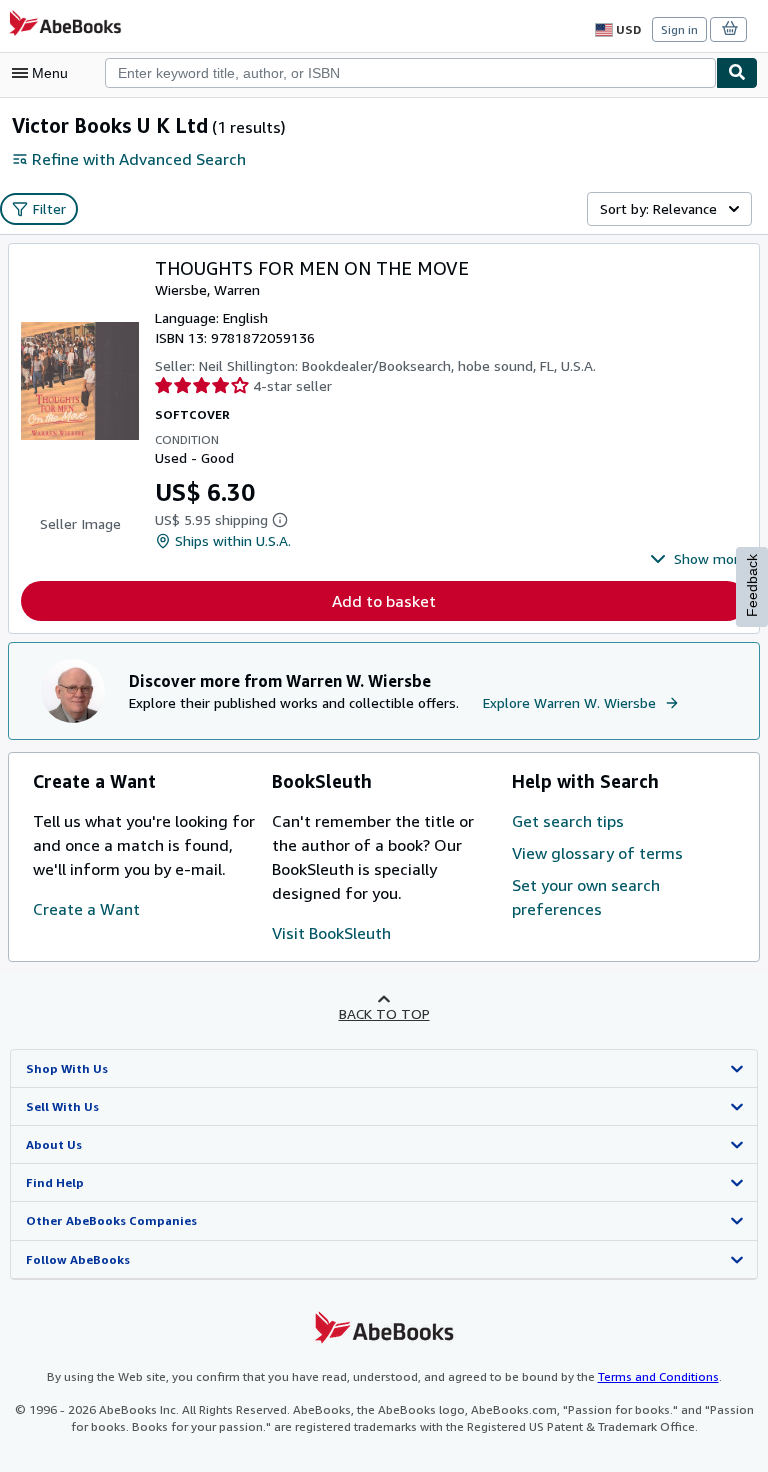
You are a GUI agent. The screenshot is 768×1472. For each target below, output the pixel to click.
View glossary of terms (597, 853)
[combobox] (410, 73)
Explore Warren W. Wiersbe (569, 702)
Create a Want (86, 909)
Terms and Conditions (658, 1376)
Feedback (752, 585)
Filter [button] (49, 208)
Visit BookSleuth (331, 933)
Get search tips (568, 821)
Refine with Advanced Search (139, 159)
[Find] (737, 73)
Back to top (384, 1013)
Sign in (679, 29)
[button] (698, 559)
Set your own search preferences (586, 897)
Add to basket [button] (384, 601)
